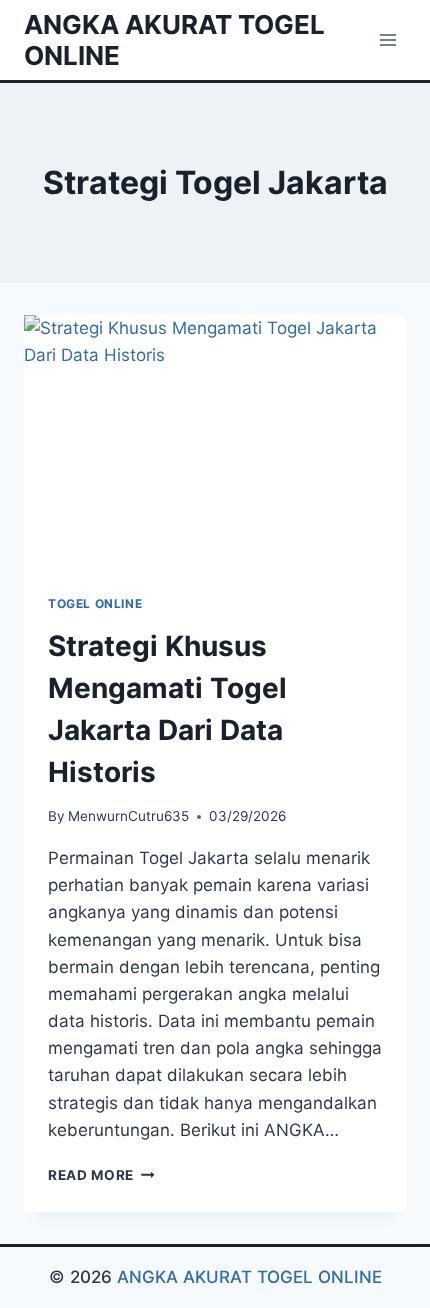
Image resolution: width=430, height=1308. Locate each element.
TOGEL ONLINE (95, 603)
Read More (101, 1175)
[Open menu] (387, 39)
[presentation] (215, 442)
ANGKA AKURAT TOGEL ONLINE (249, 1277)
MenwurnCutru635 (128, 816)
